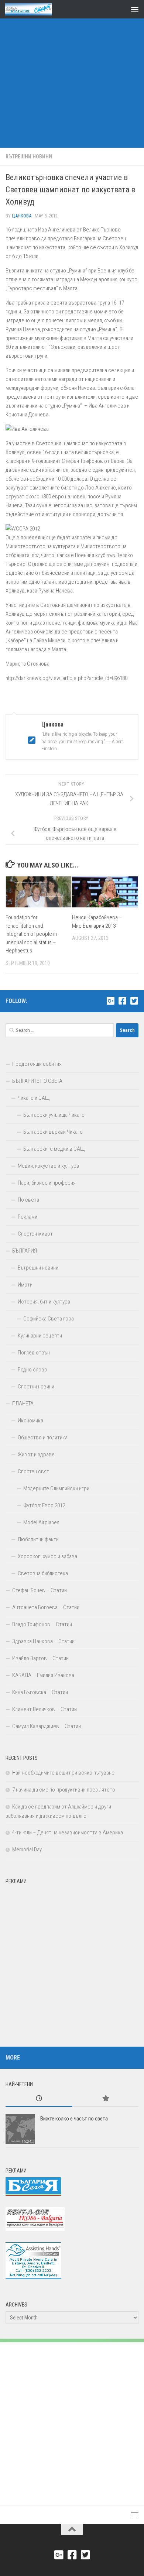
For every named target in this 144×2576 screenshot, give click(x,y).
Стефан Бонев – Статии (40, 1590)
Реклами (28, 1217)
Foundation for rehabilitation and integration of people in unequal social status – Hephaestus (31, 934)
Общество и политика (43, 1438)
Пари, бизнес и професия (47, 1183)
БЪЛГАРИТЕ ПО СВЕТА (37, 1081)
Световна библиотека (43, 1573)
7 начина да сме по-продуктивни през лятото (64, 1790)
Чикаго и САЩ (34, 1098)
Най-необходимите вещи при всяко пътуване (63, 1773)
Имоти (25, 1285)
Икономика (30, 1421)
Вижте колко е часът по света (74, 2119)
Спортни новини (36, 1387)
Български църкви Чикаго (53, 1132)
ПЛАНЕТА (23, 1404)
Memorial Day (27, 1849)
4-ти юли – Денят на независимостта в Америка (68, 1833)
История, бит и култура (44, 1302)
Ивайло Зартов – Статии (40, 1658)
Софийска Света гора (49, 1319)
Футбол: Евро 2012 (44, 1505)
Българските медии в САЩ (54, 1149)
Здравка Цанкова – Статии (43, 1641)
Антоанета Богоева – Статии (46, 1607)
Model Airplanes (41, 1522)
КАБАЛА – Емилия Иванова (43, 1675)
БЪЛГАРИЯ (25, 1251)
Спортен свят (33, 1471)
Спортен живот (35, 1234)
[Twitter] (134, 1001)
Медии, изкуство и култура (48, 1166)
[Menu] (135, 9)
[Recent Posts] (39, 2099)
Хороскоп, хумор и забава (47, 1556)
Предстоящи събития (37, 1064)
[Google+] (110, 1001)
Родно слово (32, 1370)
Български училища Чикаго (54, 1115)
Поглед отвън (34, 1353)
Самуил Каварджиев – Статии (47, 1726)
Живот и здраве (36, 1454)
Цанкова (22, 216)
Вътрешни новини (29, 157)
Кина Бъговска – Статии (40, 1692)
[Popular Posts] (105, 2099)
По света (28, 1200)
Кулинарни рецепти (40, 1336)
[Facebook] (122, 1001)
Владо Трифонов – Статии (42, 1624)
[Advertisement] (72, 76)
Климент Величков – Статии (44, 1709)
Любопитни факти (38, 1539)
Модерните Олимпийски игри (56, 1488)
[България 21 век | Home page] (36, 9)
